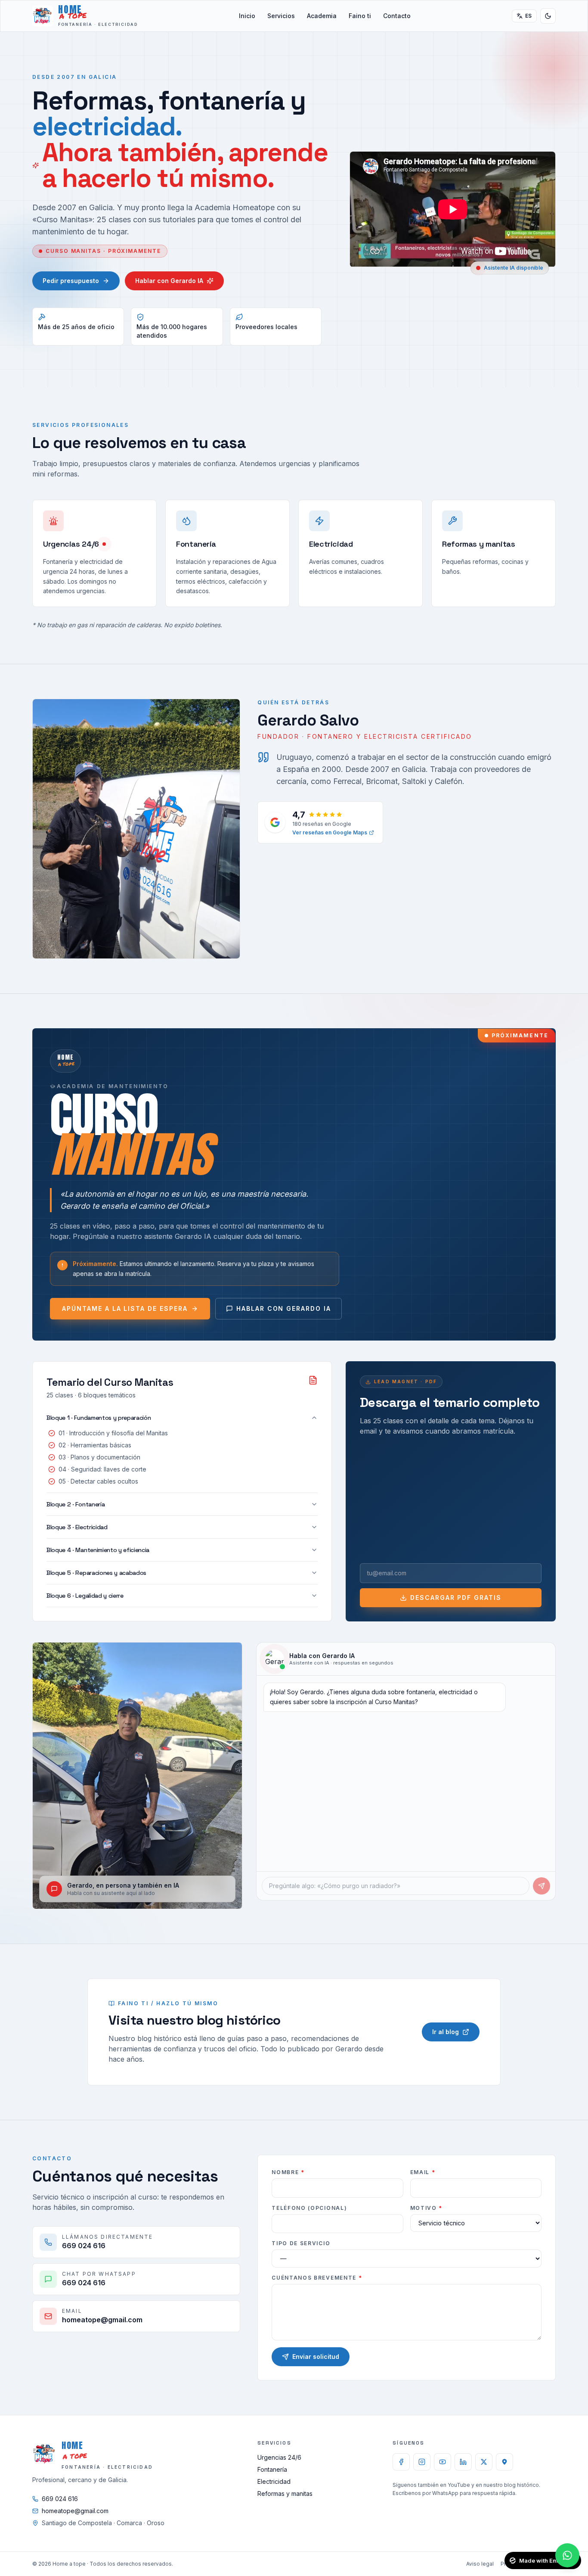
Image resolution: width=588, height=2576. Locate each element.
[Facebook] (401, 2462)
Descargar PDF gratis (456, 1598)
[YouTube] (443, 2462)
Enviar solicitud (316, 2357)
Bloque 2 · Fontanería (76, 1504)
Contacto (397, 16)
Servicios (281, 16)
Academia (322, 16)
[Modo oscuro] (548, 16)
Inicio (247, 16)
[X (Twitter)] (484, 2462)
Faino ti (360, 16)
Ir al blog (446, 2032)
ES (529, 16)
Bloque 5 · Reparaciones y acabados (96, 1573)
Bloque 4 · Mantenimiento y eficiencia (98, 1550)
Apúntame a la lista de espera (125, 1308)
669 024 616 (60, 2499)
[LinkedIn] (463, 2462)
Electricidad (274, 2481)
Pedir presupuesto (71, 281)
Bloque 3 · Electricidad (77, 1527)
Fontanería (272, 2469)
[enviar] (542, 1886)
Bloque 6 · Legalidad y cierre (85, 1596)
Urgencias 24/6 (279, 2457)
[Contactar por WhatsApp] (567, 2555)
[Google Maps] (504, 2462)
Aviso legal (480, 2564)
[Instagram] (422, 2462)
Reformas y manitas (285, 2494)
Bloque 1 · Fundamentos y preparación (99, 1418)
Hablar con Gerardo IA (169, 281)
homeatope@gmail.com (75, 2511)
